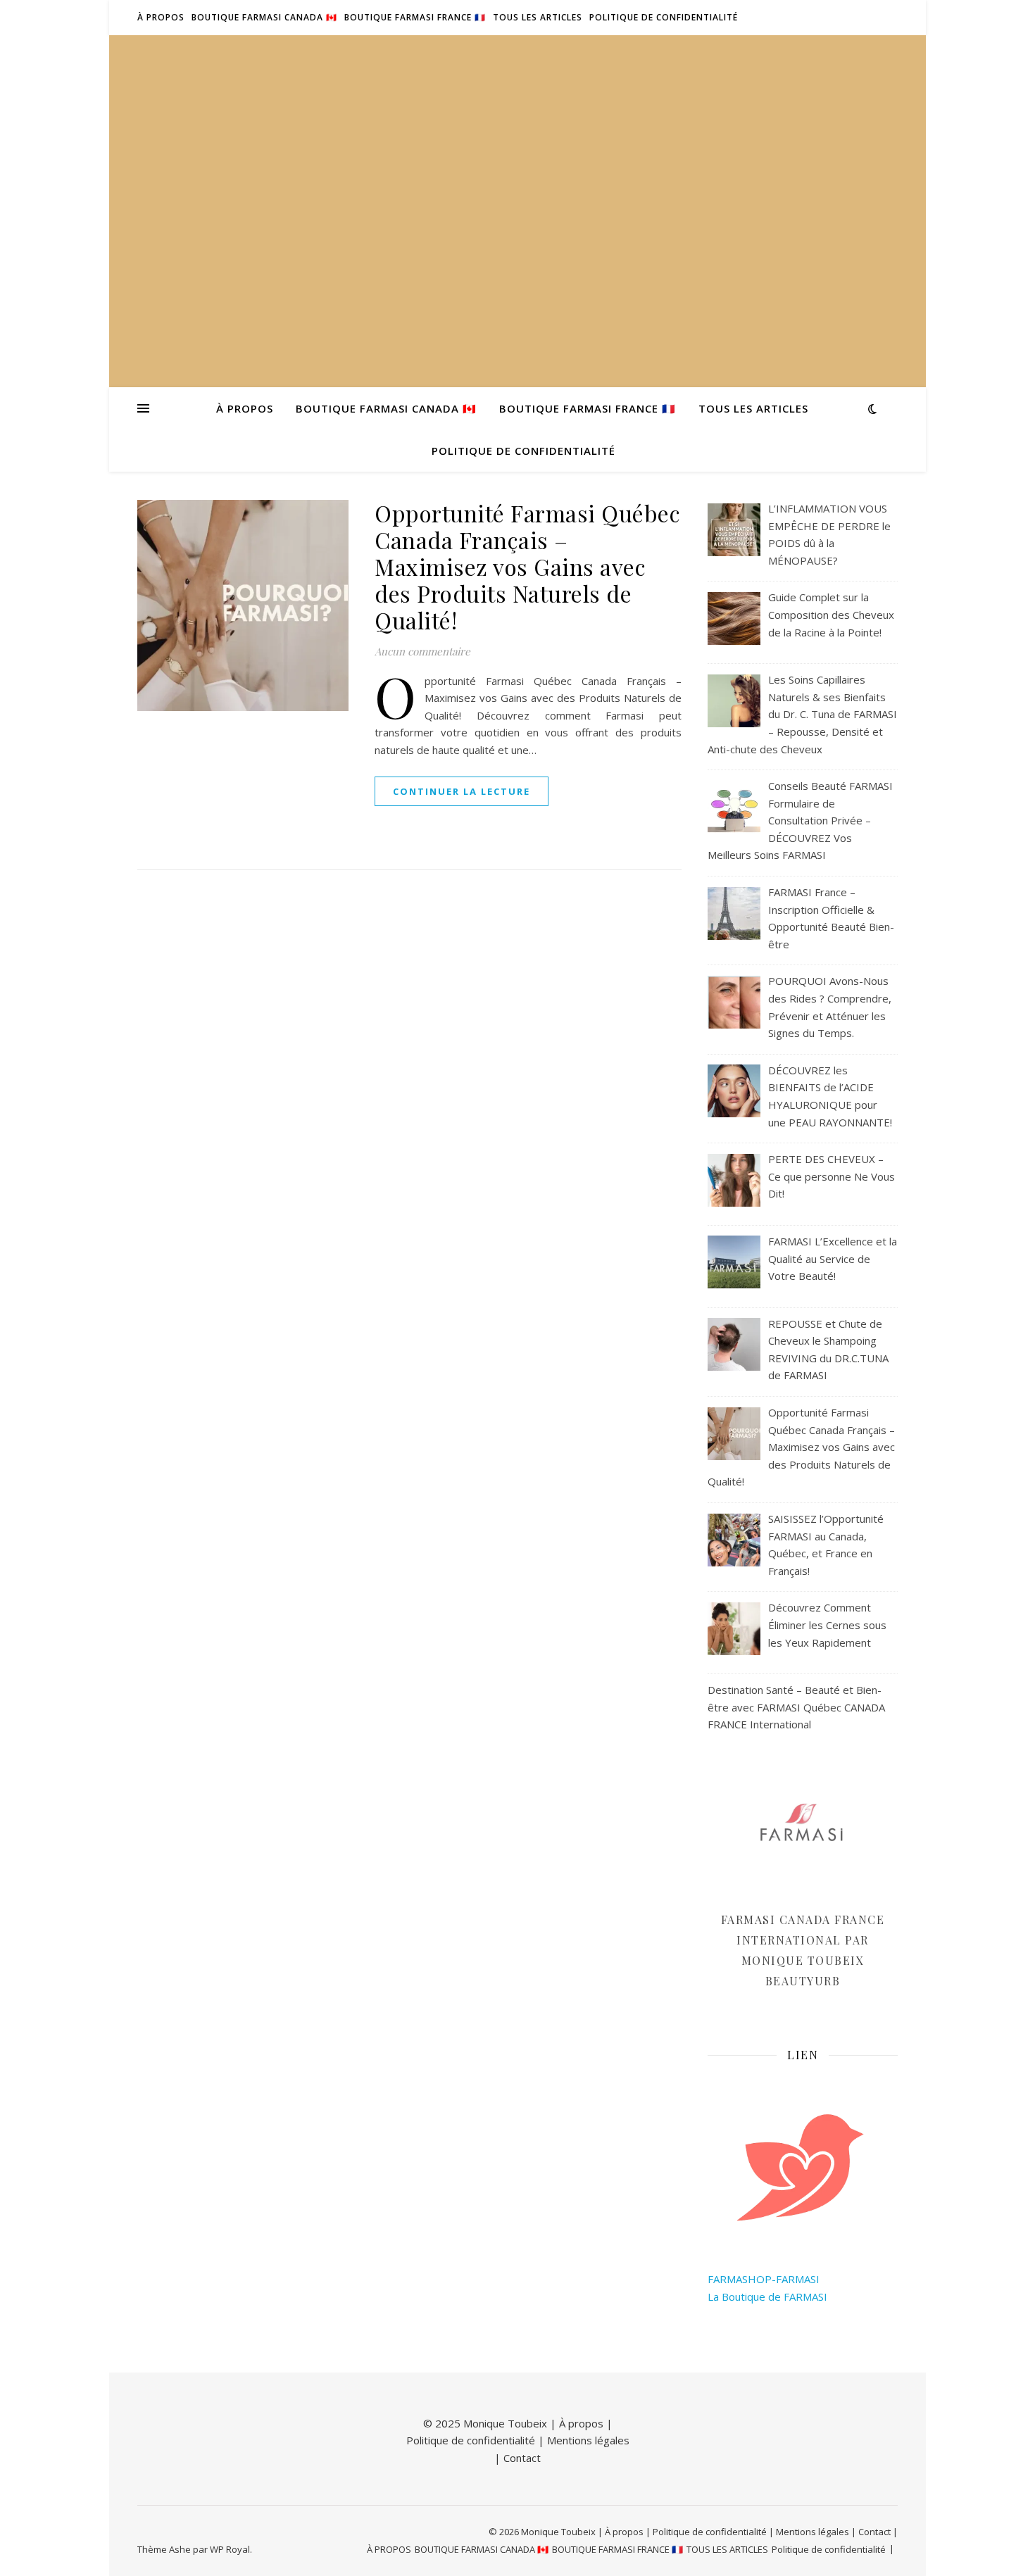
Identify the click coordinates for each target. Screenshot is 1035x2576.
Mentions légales (588, 2440)
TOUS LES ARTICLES (538, 17)
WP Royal (230, 2549)
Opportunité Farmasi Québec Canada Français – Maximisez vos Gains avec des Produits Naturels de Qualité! (527, 566)
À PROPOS (161, 17)
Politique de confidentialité (664, 17)
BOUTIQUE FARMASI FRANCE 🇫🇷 (415, 17)
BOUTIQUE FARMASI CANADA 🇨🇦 (264, 17)
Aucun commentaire (422, 651)
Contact (522, 2458)
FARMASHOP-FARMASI (764, 2279)
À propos (581, 2423)
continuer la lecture (462, 791)
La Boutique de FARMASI (767, 2297)
